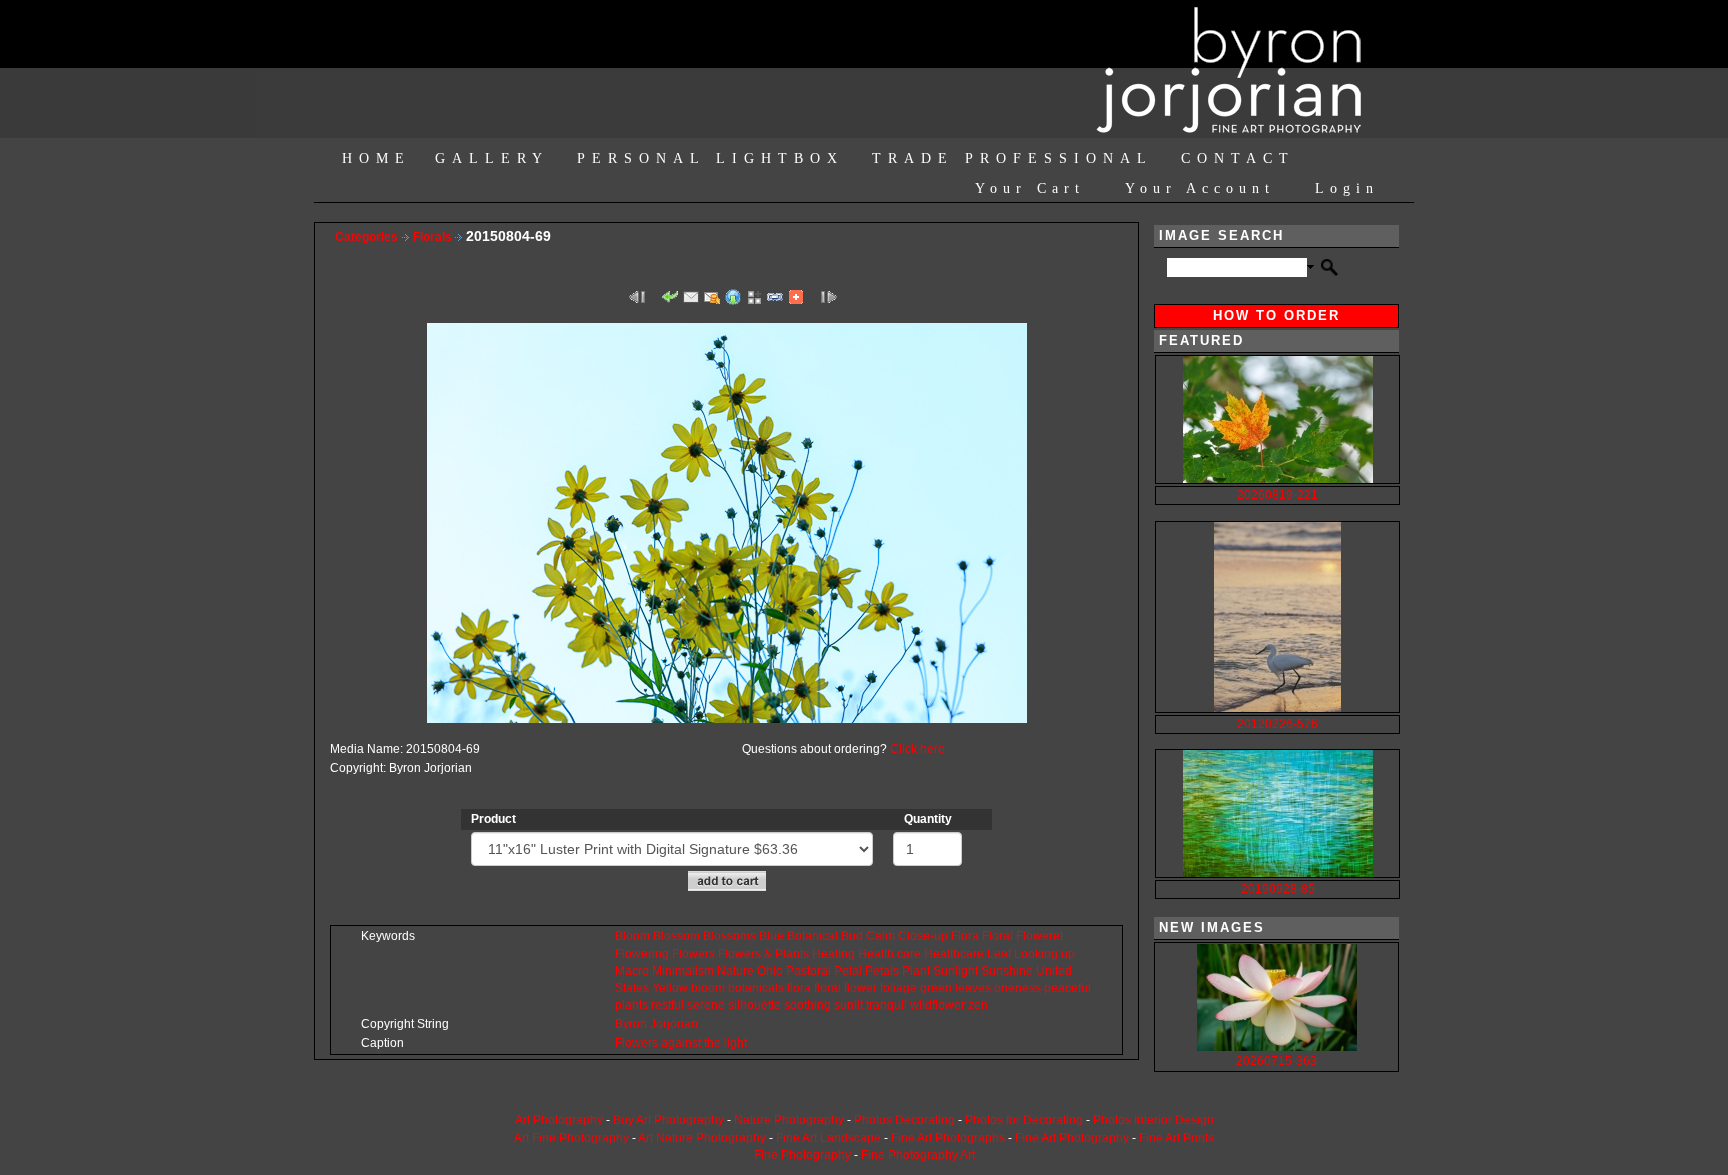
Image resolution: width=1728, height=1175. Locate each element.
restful (667, 1005)
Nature (735, 971)
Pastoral (808, 971)
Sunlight (955, 971)
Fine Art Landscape (828, 1138)
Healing (833, 954)
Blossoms (729, 936)
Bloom (632, 936)
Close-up (923, 936)
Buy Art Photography (668, 1120)
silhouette (754, 1005)
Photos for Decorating (1024, 1120)
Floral (997, 936)
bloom (708, 988)
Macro (632, 971)
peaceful (1067, 988)
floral (827, 988)
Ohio (770, 971)
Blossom (676, 936)
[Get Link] (775, 296)
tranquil (886, 1005)
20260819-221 (1277, 495)
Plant (916, 971)
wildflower (937, 1005)
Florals (434, 237)
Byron (631, 1024)
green (936, 988)
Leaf (999, 954)
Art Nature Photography (702, 1138)
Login (1347, 188)
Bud (852, 936)
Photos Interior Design (1153, 1120)
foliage (898, 988)
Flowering (642, 954)
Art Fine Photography (571, 1138)
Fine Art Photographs (948, 1138)
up (1068, 954)
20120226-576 (1277, 724)
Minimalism (683, 971)
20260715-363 (1276, 1061)
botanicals (756, 988)
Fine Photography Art (918, 1155)
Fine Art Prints (1176, 1138)
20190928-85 (1278, 889)
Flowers (693, 954)
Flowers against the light (681, 1043)
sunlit (848, 1005)
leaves (973, 988)
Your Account (1200, 188)
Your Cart (1030, 188)
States (632, 988)
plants (631, 1005)
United (1054, 971)
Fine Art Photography (1072, 1138)
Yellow (670, 988)
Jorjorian (674, 1024)
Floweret (1039, 936)
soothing (807, 1005)
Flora (965, 936)
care (909, 954)
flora (799, 988)
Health (876, 954)
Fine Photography (802, 1155)
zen (978, 1005)
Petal (848, 971)
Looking (1036, 954)
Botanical (812, 936)
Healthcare (954, 954)
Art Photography (559, 1120)
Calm (880, 936)
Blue (771, 936)
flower (860, 988)
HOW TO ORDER (1276, 315)
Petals (882, 971)
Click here (917, 749)
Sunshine (1007, 971)
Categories (366, 237)
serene (706, 1005)
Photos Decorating (904, 1120)
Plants (792, 954)
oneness (1017, 988)
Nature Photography (789, 1120)
